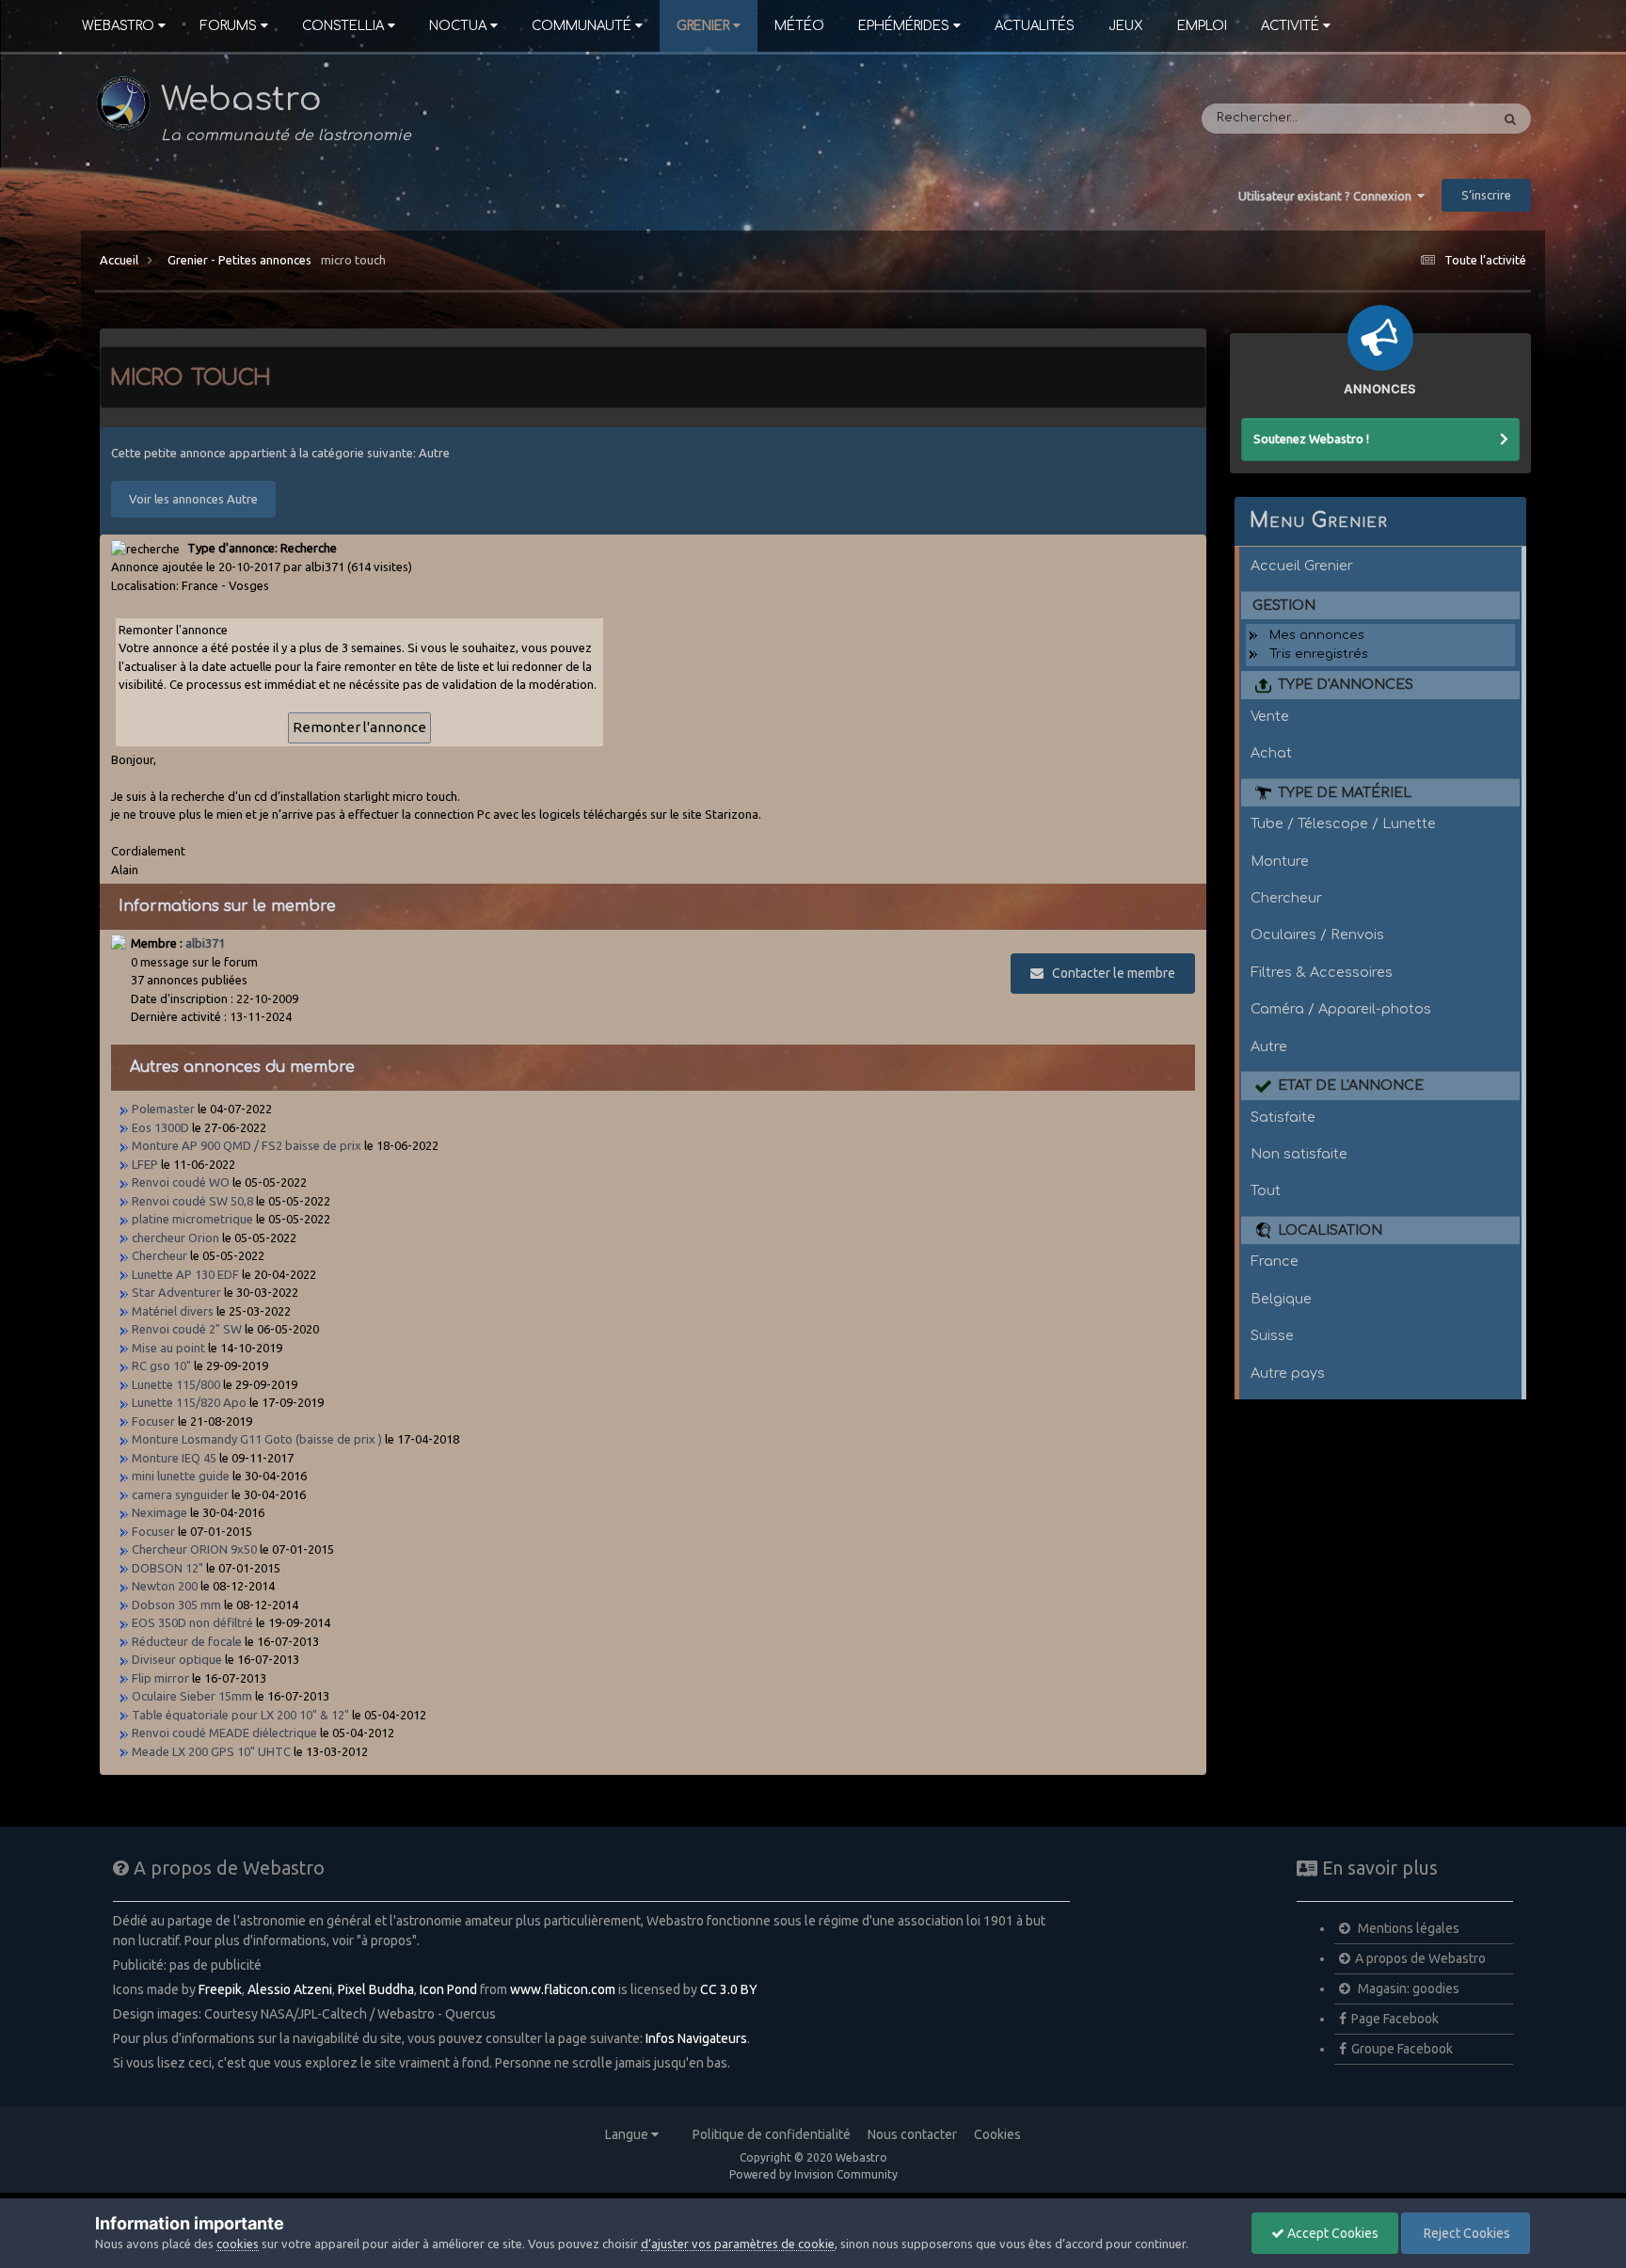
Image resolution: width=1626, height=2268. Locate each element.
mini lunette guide (181, 1476)
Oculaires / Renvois (1317, 934)
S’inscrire (1486, 195)
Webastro (118, 26)
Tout (1266, 1190)
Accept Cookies (1331, 2233)
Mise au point (168, 1348)
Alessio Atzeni (290, 1989)
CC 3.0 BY (729, 1989)
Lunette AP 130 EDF (185, 1274)
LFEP (145, 1164)
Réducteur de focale (187, 1641)
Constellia (343, 26)
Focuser (153, 1421)
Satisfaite (1283, 1117)
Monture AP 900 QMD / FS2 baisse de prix (247, 1145)
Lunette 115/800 (176, 1384)
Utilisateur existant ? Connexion (1328, 196)
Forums (228, 26)
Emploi (1202, 26)
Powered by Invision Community (813, 2174)
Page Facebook (1395, 2019)
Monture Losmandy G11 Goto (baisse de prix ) (257, 1439)
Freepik (220, 1989)
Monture (1280, 861)
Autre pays (1288, 1373)
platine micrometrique (192, 1219)
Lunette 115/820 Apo (191, 1402)
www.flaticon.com (563, 1989)
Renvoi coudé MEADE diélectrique (224, 1733)
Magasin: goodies (1407, 1988)
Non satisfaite (1299, 1154)
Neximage (159, 1512)
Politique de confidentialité (772, 2134)
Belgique (1281, 1299)
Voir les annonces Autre (193, 499)
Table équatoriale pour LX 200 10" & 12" (240, 1715)
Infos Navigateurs (696, 2038)
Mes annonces (1317, 635)
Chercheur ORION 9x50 (194, 1549)
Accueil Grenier (1302, 566)
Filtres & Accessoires (1322, 972)
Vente (1270, 716)
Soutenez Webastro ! (1311, 439)
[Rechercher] (1510, 119)
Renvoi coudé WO (181, 1182)
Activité (1290, 26)
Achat (1271, 753)
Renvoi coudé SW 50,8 (192, 1201)
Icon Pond (448, 1989)
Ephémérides (904, 26)
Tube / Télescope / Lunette (1343, 823)
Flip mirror (160, 1678)
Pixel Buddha (376, 1989)
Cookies (997, 2134)
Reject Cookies (1466, 2233)
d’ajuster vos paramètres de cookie (738, 2244)
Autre (1269, 1046)
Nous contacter (912, 2134)
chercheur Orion (175, 1238)
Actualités (1035, 26)
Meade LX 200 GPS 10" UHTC (211, 1751)
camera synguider (180, 1494)
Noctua (458, 26)
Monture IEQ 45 (174, 1458)
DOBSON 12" (167, 1568)
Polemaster (163, 1109)
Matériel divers (173, 1311)
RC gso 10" (161, 1366)
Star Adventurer (176, 1292)
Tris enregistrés (1319, 654)
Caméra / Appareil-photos (1341, 1009)
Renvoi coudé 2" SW (187, 1329)
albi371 (205, 943)
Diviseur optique (177, 1659)
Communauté (582, 26)
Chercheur (159, 1255)
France (1275, 1261)
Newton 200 (165, 1586)
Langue (628, 2134)
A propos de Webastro (1420, 1958)
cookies (238, 2244)
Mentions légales (1407, 1928)
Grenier (703, 26)
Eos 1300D (160, 1127)
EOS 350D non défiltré (192, 1622)
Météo (799, 26)
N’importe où (1425, 119)
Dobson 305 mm (176, 1605)
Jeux (1126, 26)
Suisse (1272, 1335)
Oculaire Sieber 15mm (192, 1696)
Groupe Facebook (1402, 2049)
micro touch (353, 260)
